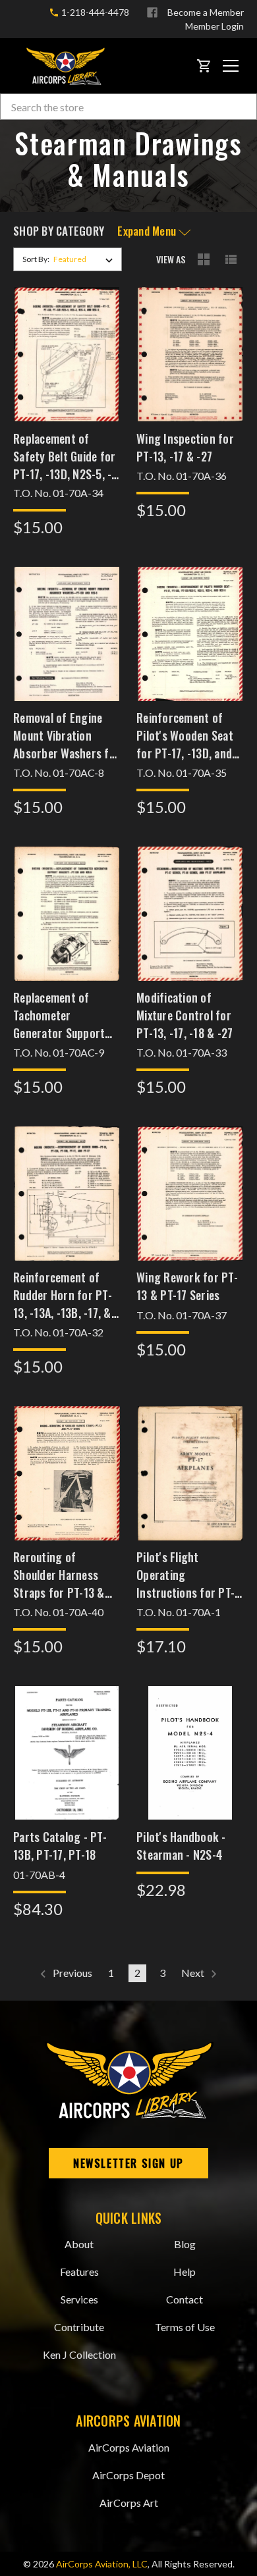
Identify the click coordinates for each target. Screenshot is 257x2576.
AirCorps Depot (128, 2475)
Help (185, 2272)
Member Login (214, 26)
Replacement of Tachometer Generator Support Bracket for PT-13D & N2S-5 (65, 1015)
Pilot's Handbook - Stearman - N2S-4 (181, 1846)
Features (79, 2272)
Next (194, 1973)
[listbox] (86, 259)
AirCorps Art (129, 2503)
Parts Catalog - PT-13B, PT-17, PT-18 (60, 1846)
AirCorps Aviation (129, 2447)
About (79, 2244)
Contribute (79, 2327)
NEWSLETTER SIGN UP (128, 2163)
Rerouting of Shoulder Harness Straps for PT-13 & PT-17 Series (59, 1575)
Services (79, 2299)
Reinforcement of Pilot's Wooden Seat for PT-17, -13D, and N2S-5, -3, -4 (185, 735)
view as (171, 259)
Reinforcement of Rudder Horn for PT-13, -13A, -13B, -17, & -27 (63, 1295)
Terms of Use (185, 2327)
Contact (185, 2299)
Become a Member (206, 12)
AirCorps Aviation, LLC (102, 2564)
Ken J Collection (79, 2354)
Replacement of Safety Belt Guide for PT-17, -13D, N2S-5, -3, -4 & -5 (67, 456)
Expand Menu (148, 231)
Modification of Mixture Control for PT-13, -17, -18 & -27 (185, 1015)
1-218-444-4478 (94, 12)
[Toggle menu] (231, 66)
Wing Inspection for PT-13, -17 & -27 (185, 447)
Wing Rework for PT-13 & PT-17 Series (187, 1286)
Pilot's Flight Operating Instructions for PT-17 (186, 1575)
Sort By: (36, 259)
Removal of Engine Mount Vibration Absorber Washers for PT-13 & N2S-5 (67, 735)
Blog (185, 2244)
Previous (71, 1973)
